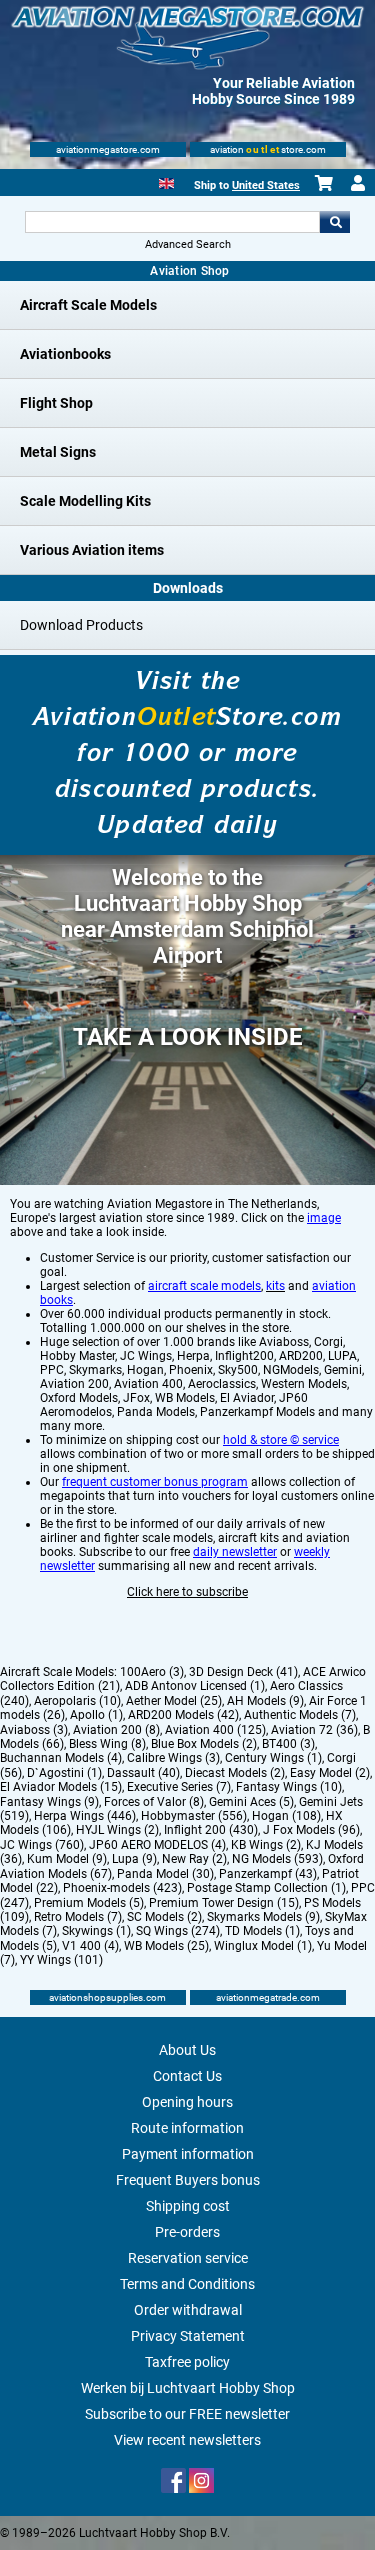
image (324, 1218)
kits (275, 1286)
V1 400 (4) (90, 1946)
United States (266, 185)
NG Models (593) (277, 1859)
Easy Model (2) (330, 1773)
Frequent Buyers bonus (188, 2180)
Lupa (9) (134, 1859)
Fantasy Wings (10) (289, 1787)
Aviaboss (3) (34, 1730)
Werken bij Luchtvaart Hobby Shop (188, 2388)
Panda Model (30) (165, 1874)
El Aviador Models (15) (61, 1787)
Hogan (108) (286, 1816)
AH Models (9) (265, 1701)
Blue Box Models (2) (204, 1744)
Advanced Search (188, 244)
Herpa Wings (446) (85, 1816)
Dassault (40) (143, 1773)
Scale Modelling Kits (85, 501)
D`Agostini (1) (64, 1773)
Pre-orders (187, 2232)
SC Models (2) (164, 1917)
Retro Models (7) (78, 1917)
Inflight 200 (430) (211, 1830)
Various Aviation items (92, 550)
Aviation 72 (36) (314, 1730)
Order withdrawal (188, 2310)
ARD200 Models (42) (183, 1715)
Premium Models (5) (89, 1903)
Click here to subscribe (187, 1592)
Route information (187, 2128)
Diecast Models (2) (235, 1773)
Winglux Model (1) (263, 1946)
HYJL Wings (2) (117, 1830)
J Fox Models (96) (311, 1830)
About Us (187, 2050)
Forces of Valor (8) (154, 1802)
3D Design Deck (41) (243, 1672)
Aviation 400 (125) (215, 1730)
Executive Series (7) (179, 1787)
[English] (166, 181)
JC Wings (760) (42, 1845)
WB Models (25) (166, 1946)
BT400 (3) (288, 1744)
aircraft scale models (204, 1286)
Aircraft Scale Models (88, 305)
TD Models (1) (262, 1931)
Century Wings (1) (273, 1758)
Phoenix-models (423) (122, 1888)
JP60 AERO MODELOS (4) (157, 1845)
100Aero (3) (152, 1672)
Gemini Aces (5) (251, 1802)
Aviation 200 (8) (116, 1730)
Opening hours (187, 2102)
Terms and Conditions (187, 2284)
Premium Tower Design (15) (224, 1903)
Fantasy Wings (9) (49, 1802)
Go (335, 222)
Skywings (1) (96, 1931)
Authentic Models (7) (300, 1715)
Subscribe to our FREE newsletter (187, 2414)
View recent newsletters (187, 2440)
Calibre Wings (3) (173, 1758)
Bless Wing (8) (107, 1744)
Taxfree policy (187, 2362)
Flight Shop (56, 403)
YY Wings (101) (61, 1960)
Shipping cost (188, 2206)
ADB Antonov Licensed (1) (195, 1686)
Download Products (81, 625)
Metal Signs (58, 452)
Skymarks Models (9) (263, 1917)
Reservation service (188, 2258)
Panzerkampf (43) (268, 1874)
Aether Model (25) (174, 1701)
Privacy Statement (188, 2336)
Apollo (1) (96, 1715)
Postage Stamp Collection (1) (266, 1888)
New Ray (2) (194, 1859)
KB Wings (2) (266, 1845)
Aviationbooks (65, 354)
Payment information (188, 2154)
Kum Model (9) (67, 1859)
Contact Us (187, 2076)
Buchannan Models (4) (61, 1758)
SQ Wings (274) (178, 1931)
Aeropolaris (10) (77, 1701)
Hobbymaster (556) (194, 1816)
